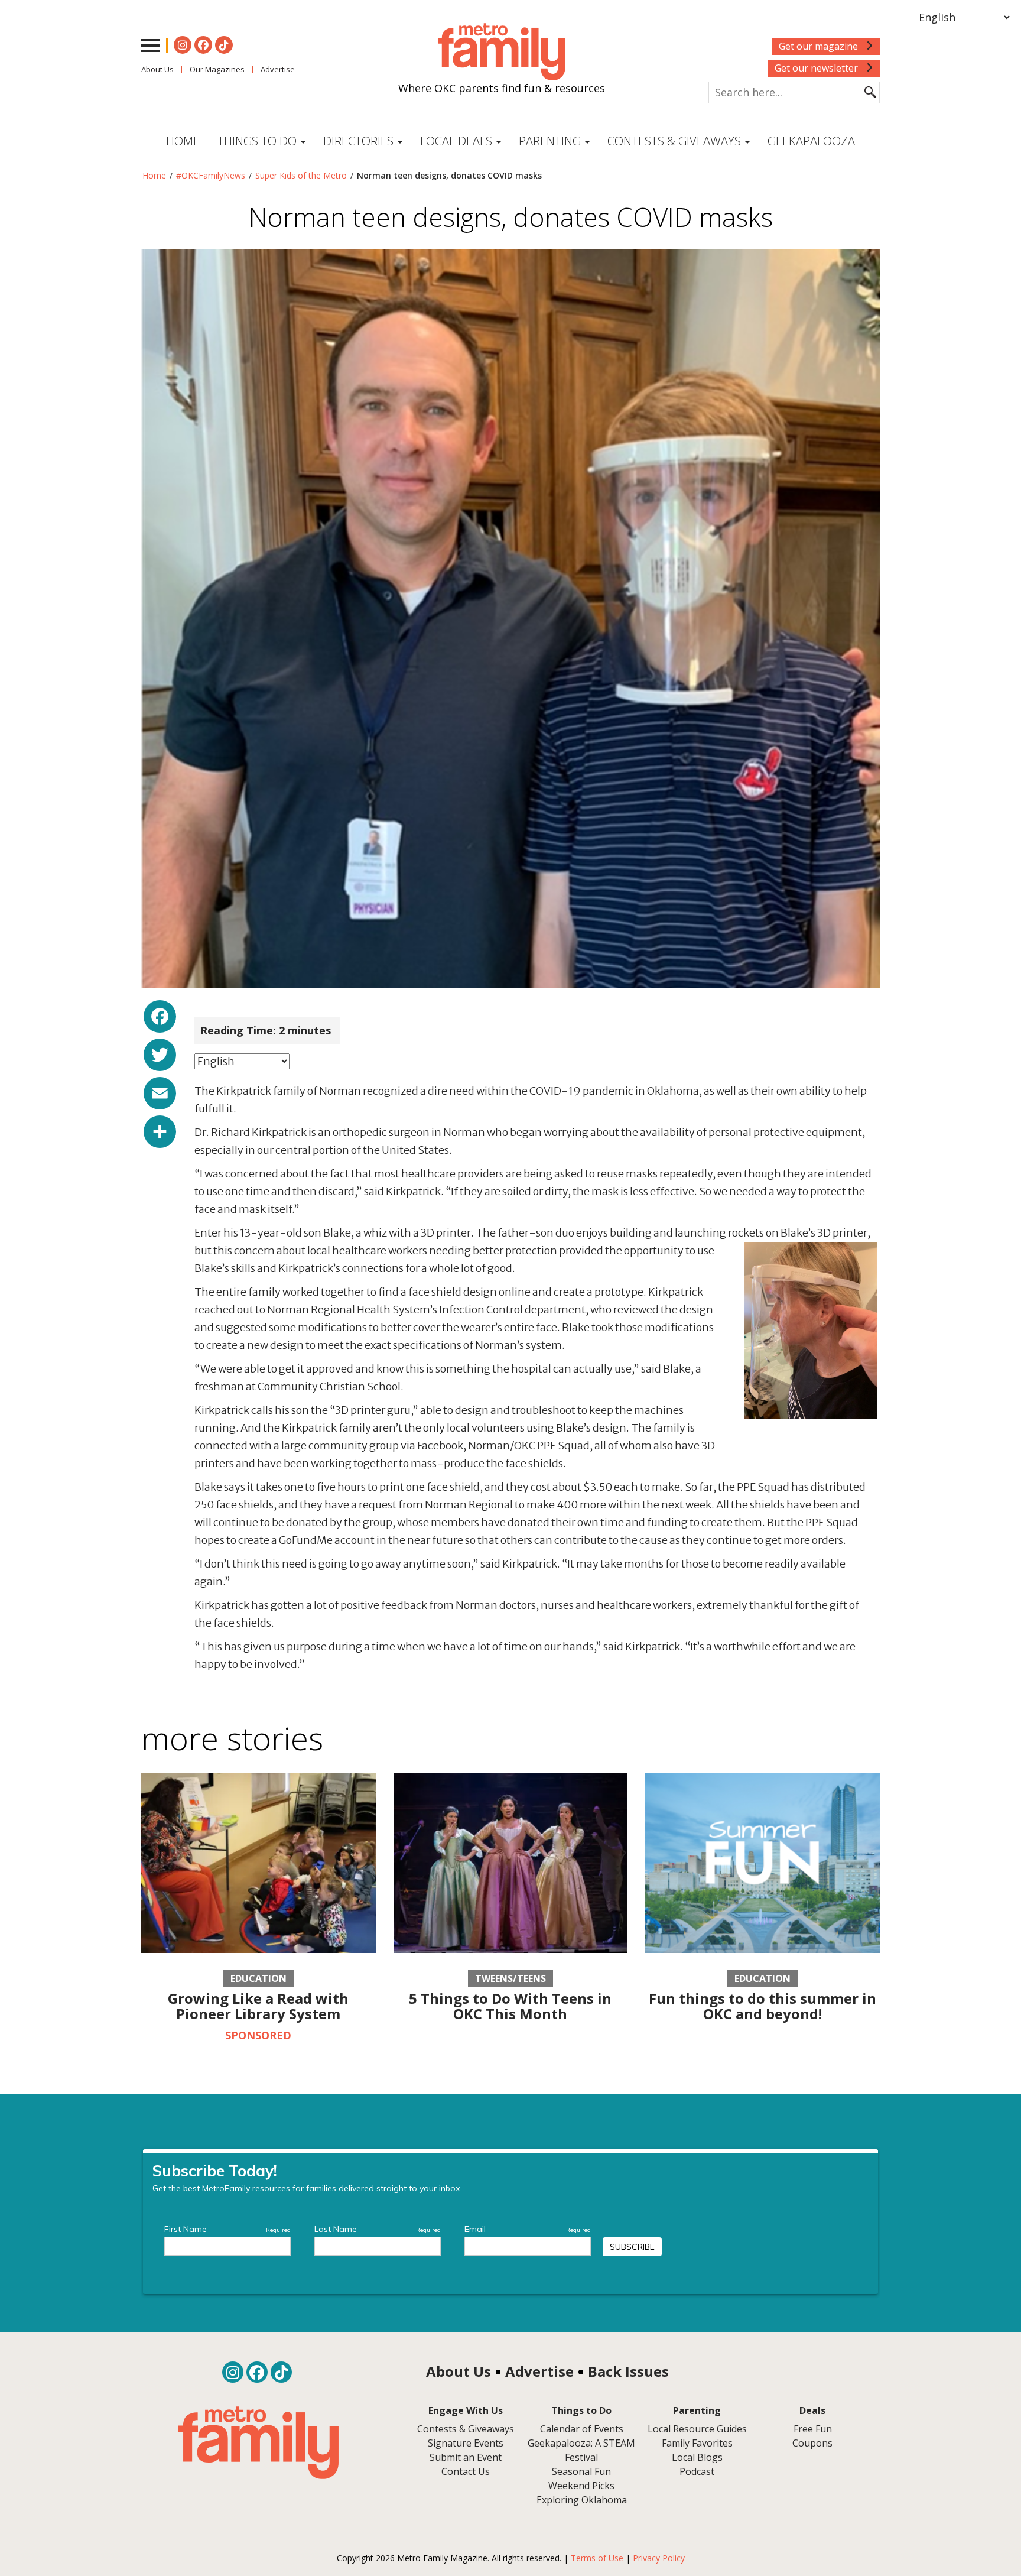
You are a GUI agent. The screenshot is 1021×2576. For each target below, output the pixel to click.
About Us (157, 69)
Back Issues (628, 2371)
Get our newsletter (817, 68)
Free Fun (813, 2429)
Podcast (697, 2471)
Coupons (812, 2443)
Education (258, 1978)
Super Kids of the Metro (301, 175)
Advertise (278, 69)
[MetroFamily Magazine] (502, 52)
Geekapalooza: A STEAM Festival (581, 2450)
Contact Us (466, 2471)
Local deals (458, 141)
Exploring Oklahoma (582, 2500)
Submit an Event (466, 2457)
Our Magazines (217, 69)
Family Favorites (697, 2443)
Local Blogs (697, 2457)
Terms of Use (597, 2558)
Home (183, 141)
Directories (360, 141)
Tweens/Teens (510, 1978)
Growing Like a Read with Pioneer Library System (258, 2006)
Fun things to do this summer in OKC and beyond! (763, 2006)
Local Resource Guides (697, 2429)
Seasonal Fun (581, 2471)
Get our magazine (820, 46)
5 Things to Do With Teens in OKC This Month (510, 2006)
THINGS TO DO (258, 141)
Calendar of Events (582, 2429)
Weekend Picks (581, 2486)
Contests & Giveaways (676, 141)
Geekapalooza (811, 141)
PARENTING (551, 141)
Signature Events (466, 2443)
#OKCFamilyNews (211, 175)
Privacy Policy (659, 2558)
